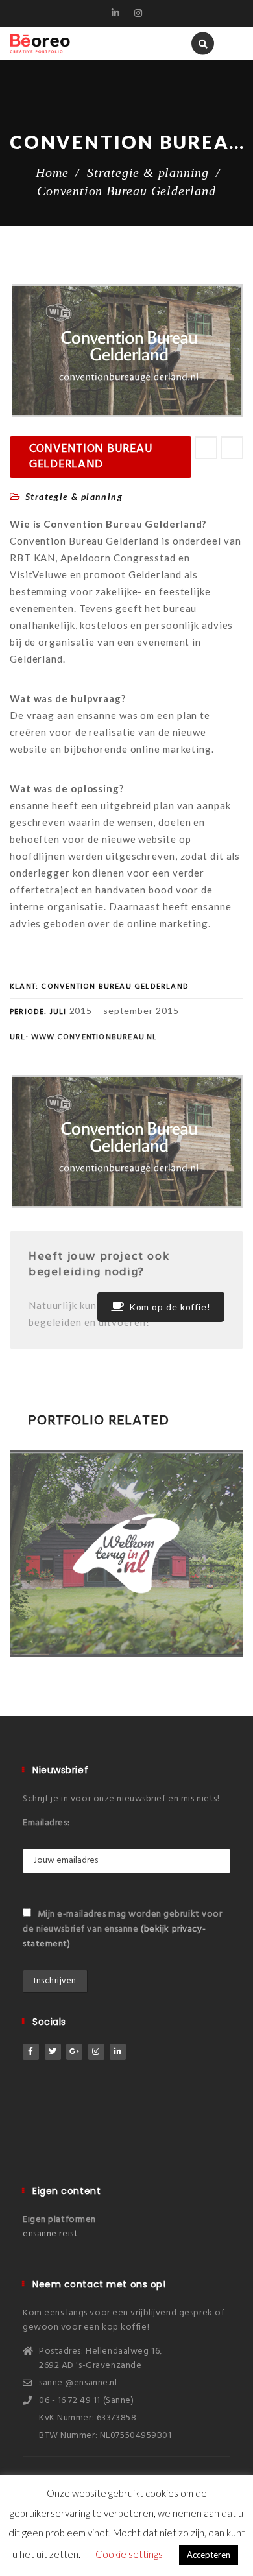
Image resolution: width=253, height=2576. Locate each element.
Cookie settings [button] (129, 2554)
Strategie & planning (148, 172)
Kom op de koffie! (170, 1307)
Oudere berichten (232, 448)
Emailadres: (46, 1823)
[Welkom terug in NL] (108, 1642)
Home (52, 172)
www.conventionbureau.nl (96, 1037)
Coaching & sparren (87, 1534)
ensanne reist (50, 2234)
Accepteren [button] (209, 2555)
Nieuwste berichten (206, 448)
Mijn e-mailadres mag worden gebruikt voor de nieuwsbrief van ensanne (123, 1929)
